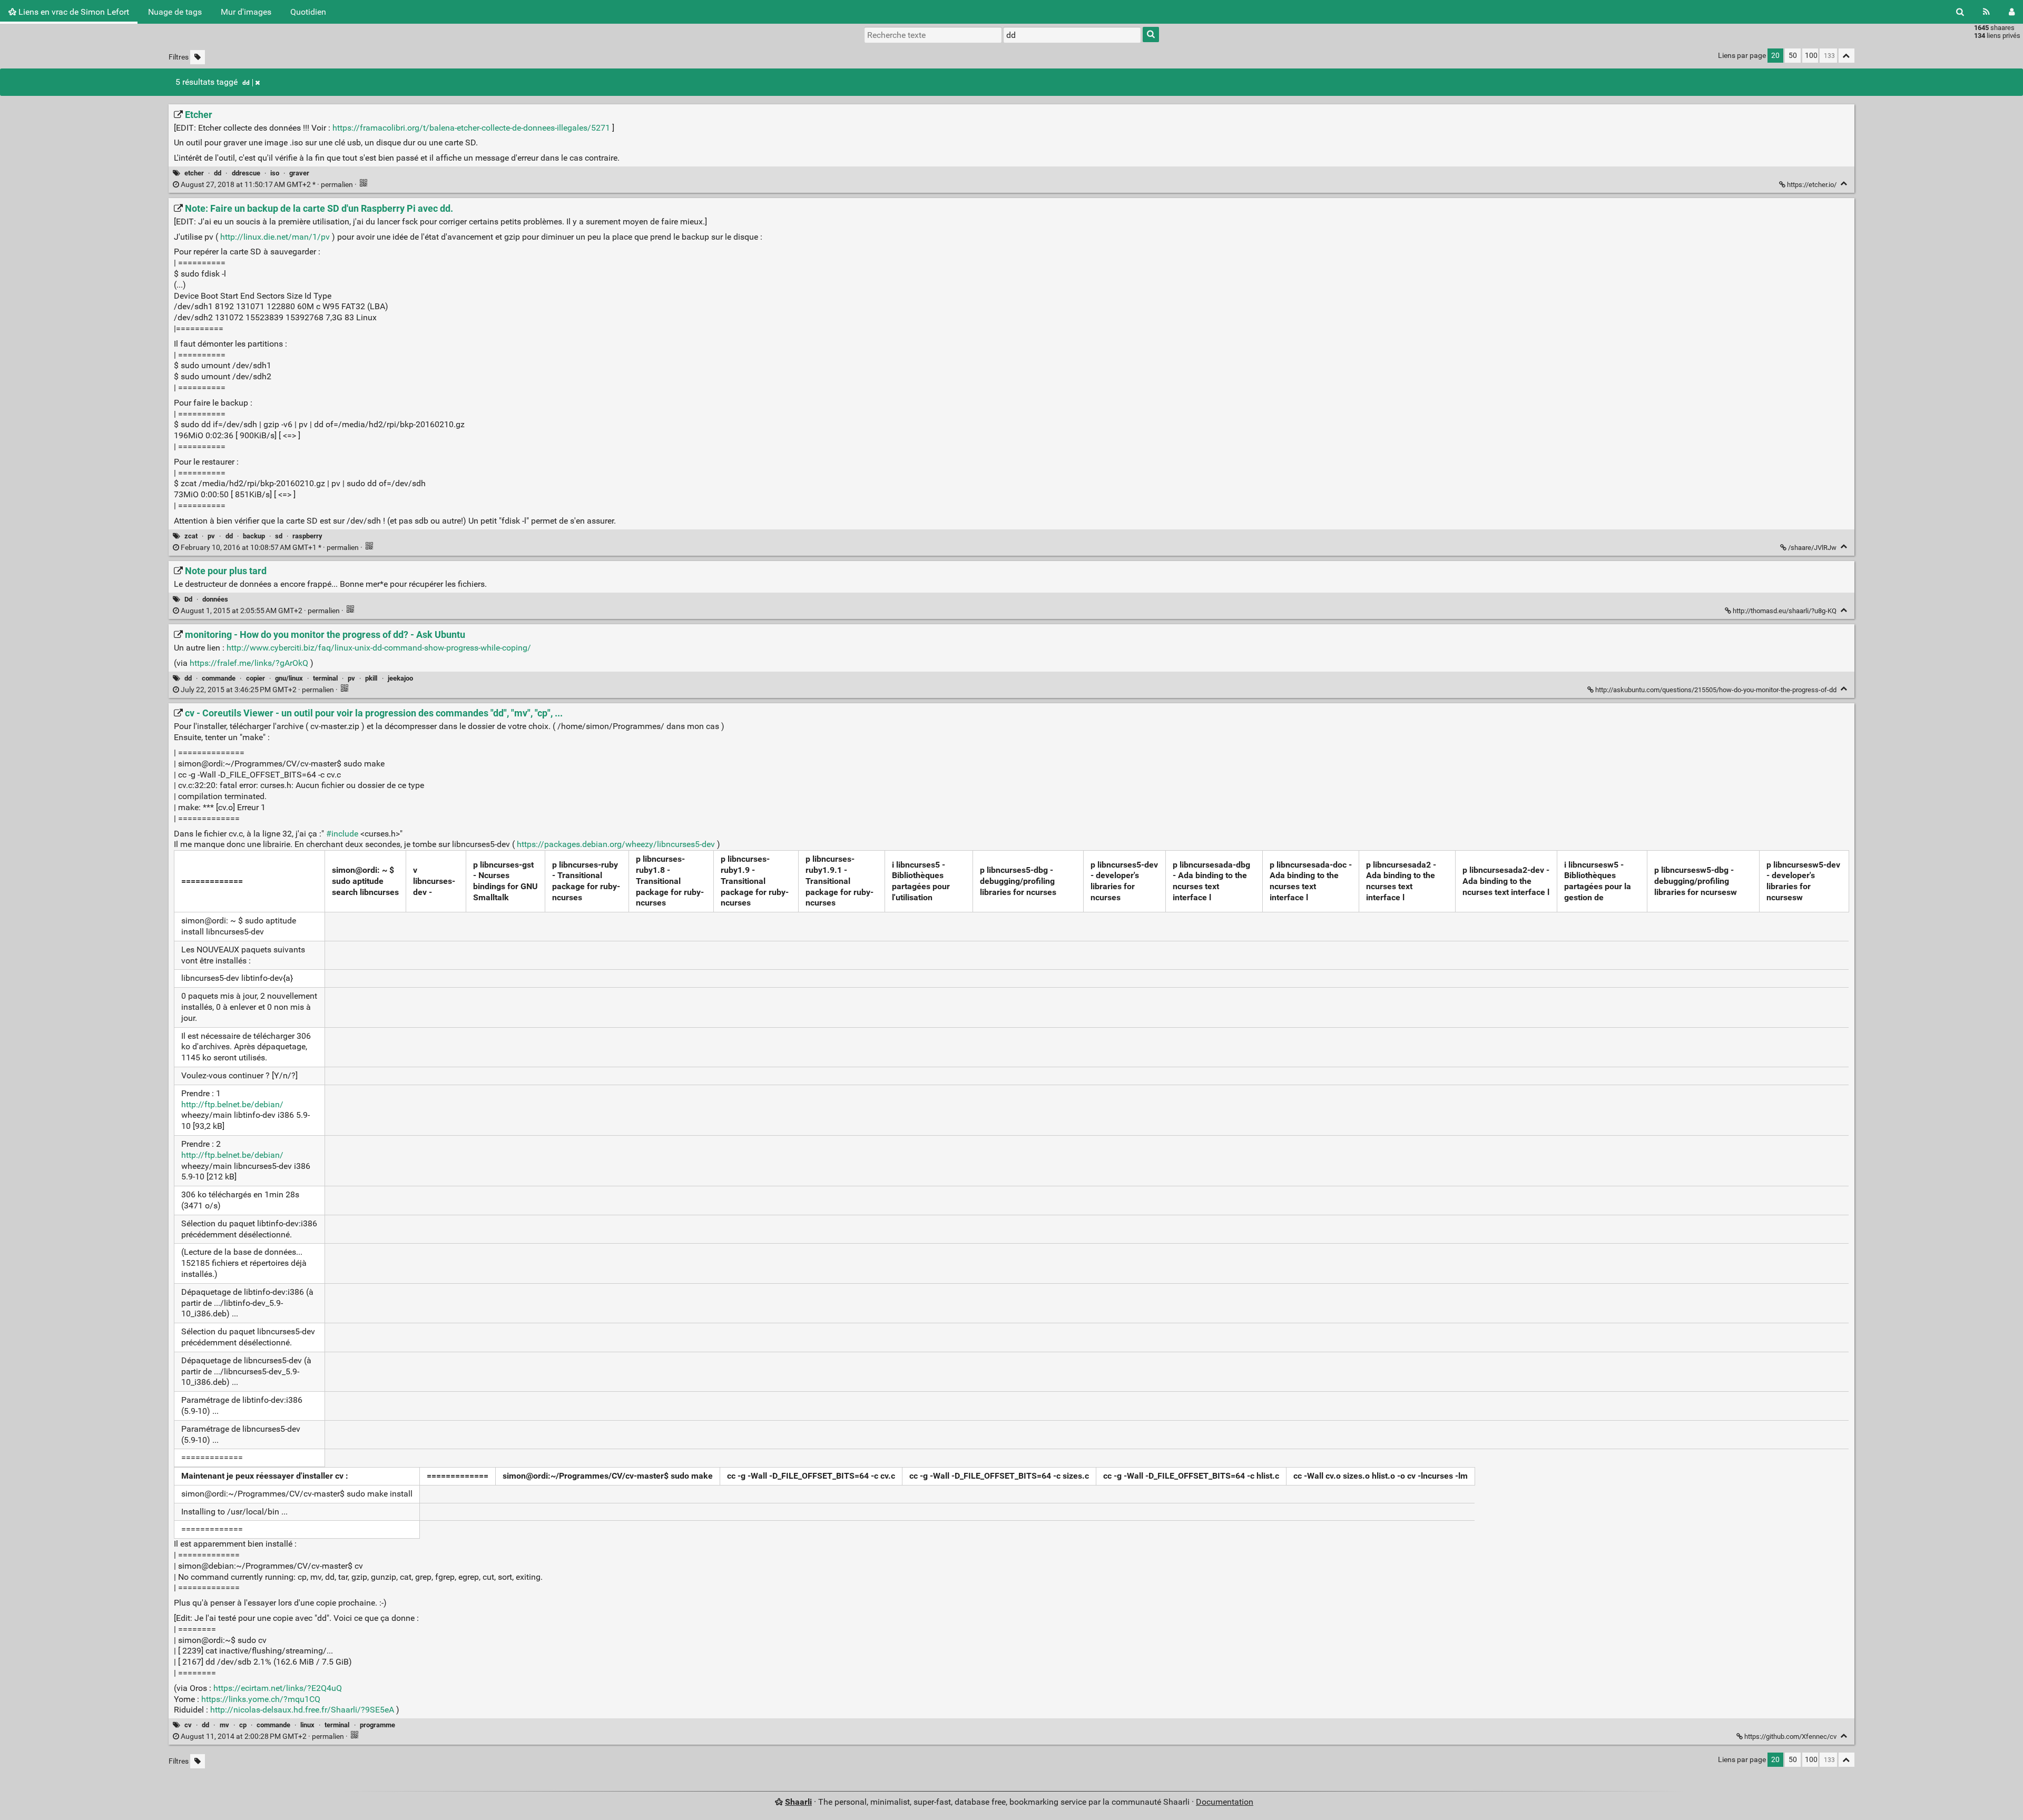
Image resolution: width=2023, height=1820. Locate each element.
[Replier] (1844, 184)
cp (243, 1725)
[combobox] (1072, 35)
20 (1775, 56)
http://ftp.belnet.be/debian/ (232, 1104)
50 (1793, 56)
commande (219, 678)
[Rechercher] (1960, 12)
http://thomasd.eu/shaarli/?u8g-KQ (1785, 611)
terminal (325, 678)
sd (279, 536)
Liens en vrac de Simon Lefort (73, 12)
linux (307, 1725)
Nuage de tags (175, 12)
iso (275, 173)
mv (224, 1725)
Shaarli (798, 1802)
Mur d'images (246, 12)
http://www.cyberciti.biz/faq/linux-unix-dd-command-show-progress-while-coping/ (379, 648)
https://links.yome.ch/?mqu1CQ (261, 1699)
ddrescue (246, 173)
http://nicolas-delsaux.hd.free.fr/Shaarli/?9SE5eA (302, 1710)
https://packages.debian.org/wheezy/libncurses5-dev (616, 844)
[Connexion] (2012, 12)
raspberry (307, 536)
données (215, 599)
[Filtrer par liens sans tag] (198, 57)
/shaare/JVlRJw (1812, 548)
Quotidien (308, 12)
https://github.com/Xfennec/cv (1790, 1737)
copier (256, 678)
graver (299, 173)
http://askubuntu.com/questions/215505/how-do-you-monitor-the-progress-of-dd (1716, 690)
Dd (188, 599)
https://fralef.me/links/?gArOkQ (249, 663)
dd (246, 83)
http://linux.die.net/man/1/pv (275, 237)
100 (1811, 56)
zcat (191, 536)
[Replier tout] (1847, 56)
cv (188, 1725)
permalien (267, 185)
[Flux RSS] (1986, 12)
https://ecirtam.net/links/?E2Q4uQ (278, 1688)
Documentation (1225, 1802)
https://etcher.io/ (1812, 185)
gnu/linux (289, 678)
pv (211, 536)
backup (254, 536)
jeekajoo (400, 678)
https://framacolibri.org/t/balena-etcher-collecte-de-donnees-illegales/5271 (471, 128)
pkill (371, 678)
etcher (194, 173)
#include (342, 834)
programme (377, 1725)
